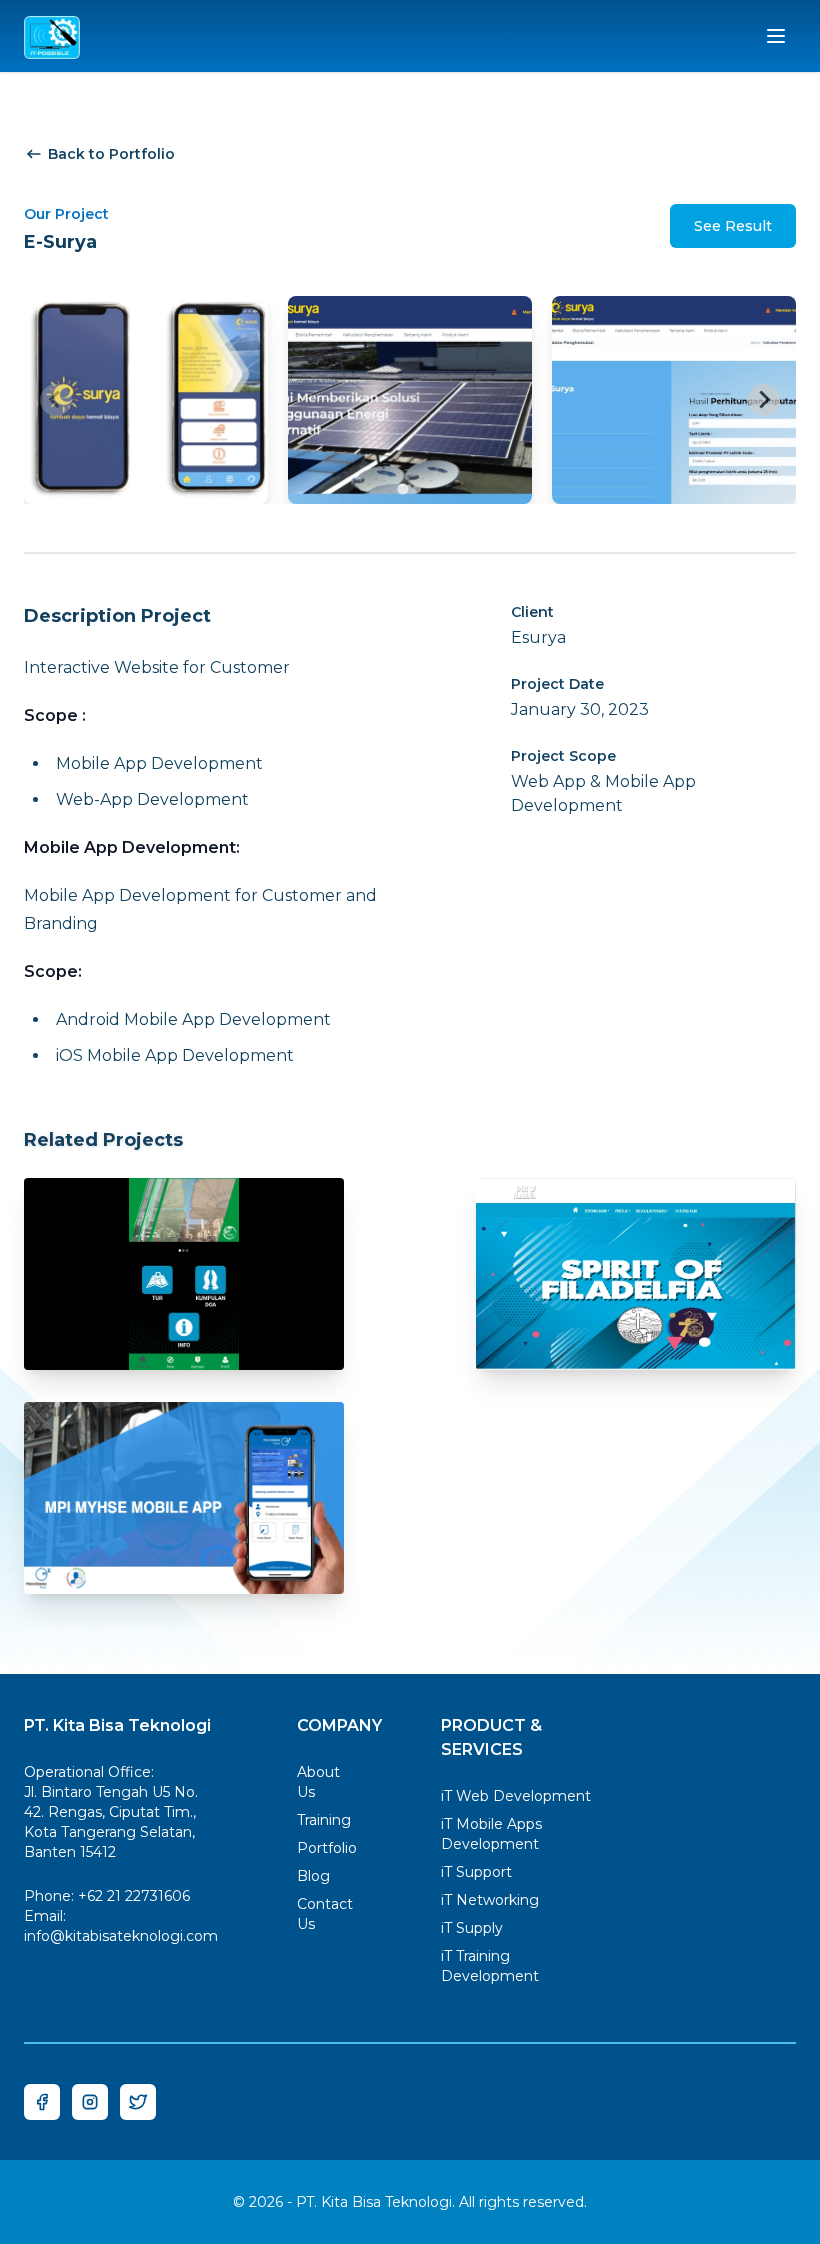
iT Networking (490, 1900)
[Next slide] (764, 400)
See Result (733, 226)
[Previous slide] (56, 400)
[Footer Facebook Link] (42, 2102)
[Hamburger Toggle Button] (776, 36)
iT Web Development (516, 1796)
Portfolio (327, 1848)
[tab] (402, 488)
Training (324, 1820)
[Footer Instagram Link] (90, 2102)
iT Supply (472, 1928)
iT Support (476, 1872)
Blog (313, 1876)
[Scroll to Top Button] (748, 2172)
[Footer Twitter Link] (138, 2102)
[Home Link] (52, 36)
